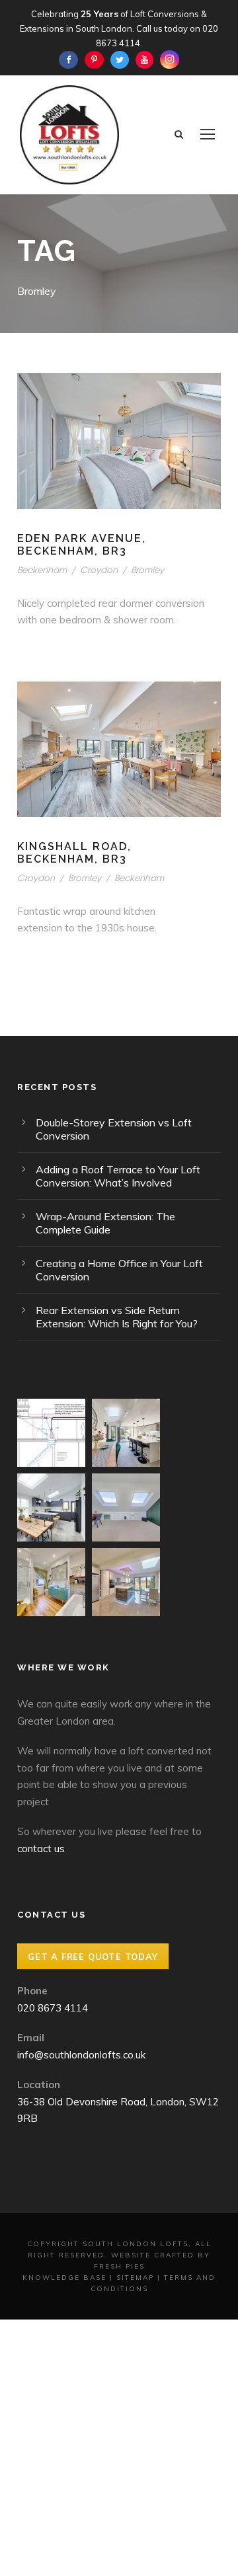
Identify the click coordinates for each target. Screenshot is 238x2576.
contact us (41, 1849)
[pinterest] (94, 59)
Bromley (147, 569)
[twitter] (120, 59)
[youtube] (144, 59)
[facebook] (68, 59)
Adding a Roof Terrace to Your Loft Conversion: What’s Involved (118, 1176)
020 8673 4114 (53, 2008)
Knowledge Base (64, 2278)
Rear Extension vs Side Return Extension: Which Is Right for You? (117, 1317)
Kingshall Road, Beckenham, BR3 (74, 853)
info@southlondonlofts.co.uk (81, 2055)
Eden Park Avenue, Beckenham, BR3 (82, 545)
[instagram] (170, 59)
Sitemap (135, 2278)
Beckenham (42, 569)
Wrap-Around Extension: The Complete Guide (105, 1223)
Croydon (99, 569)
